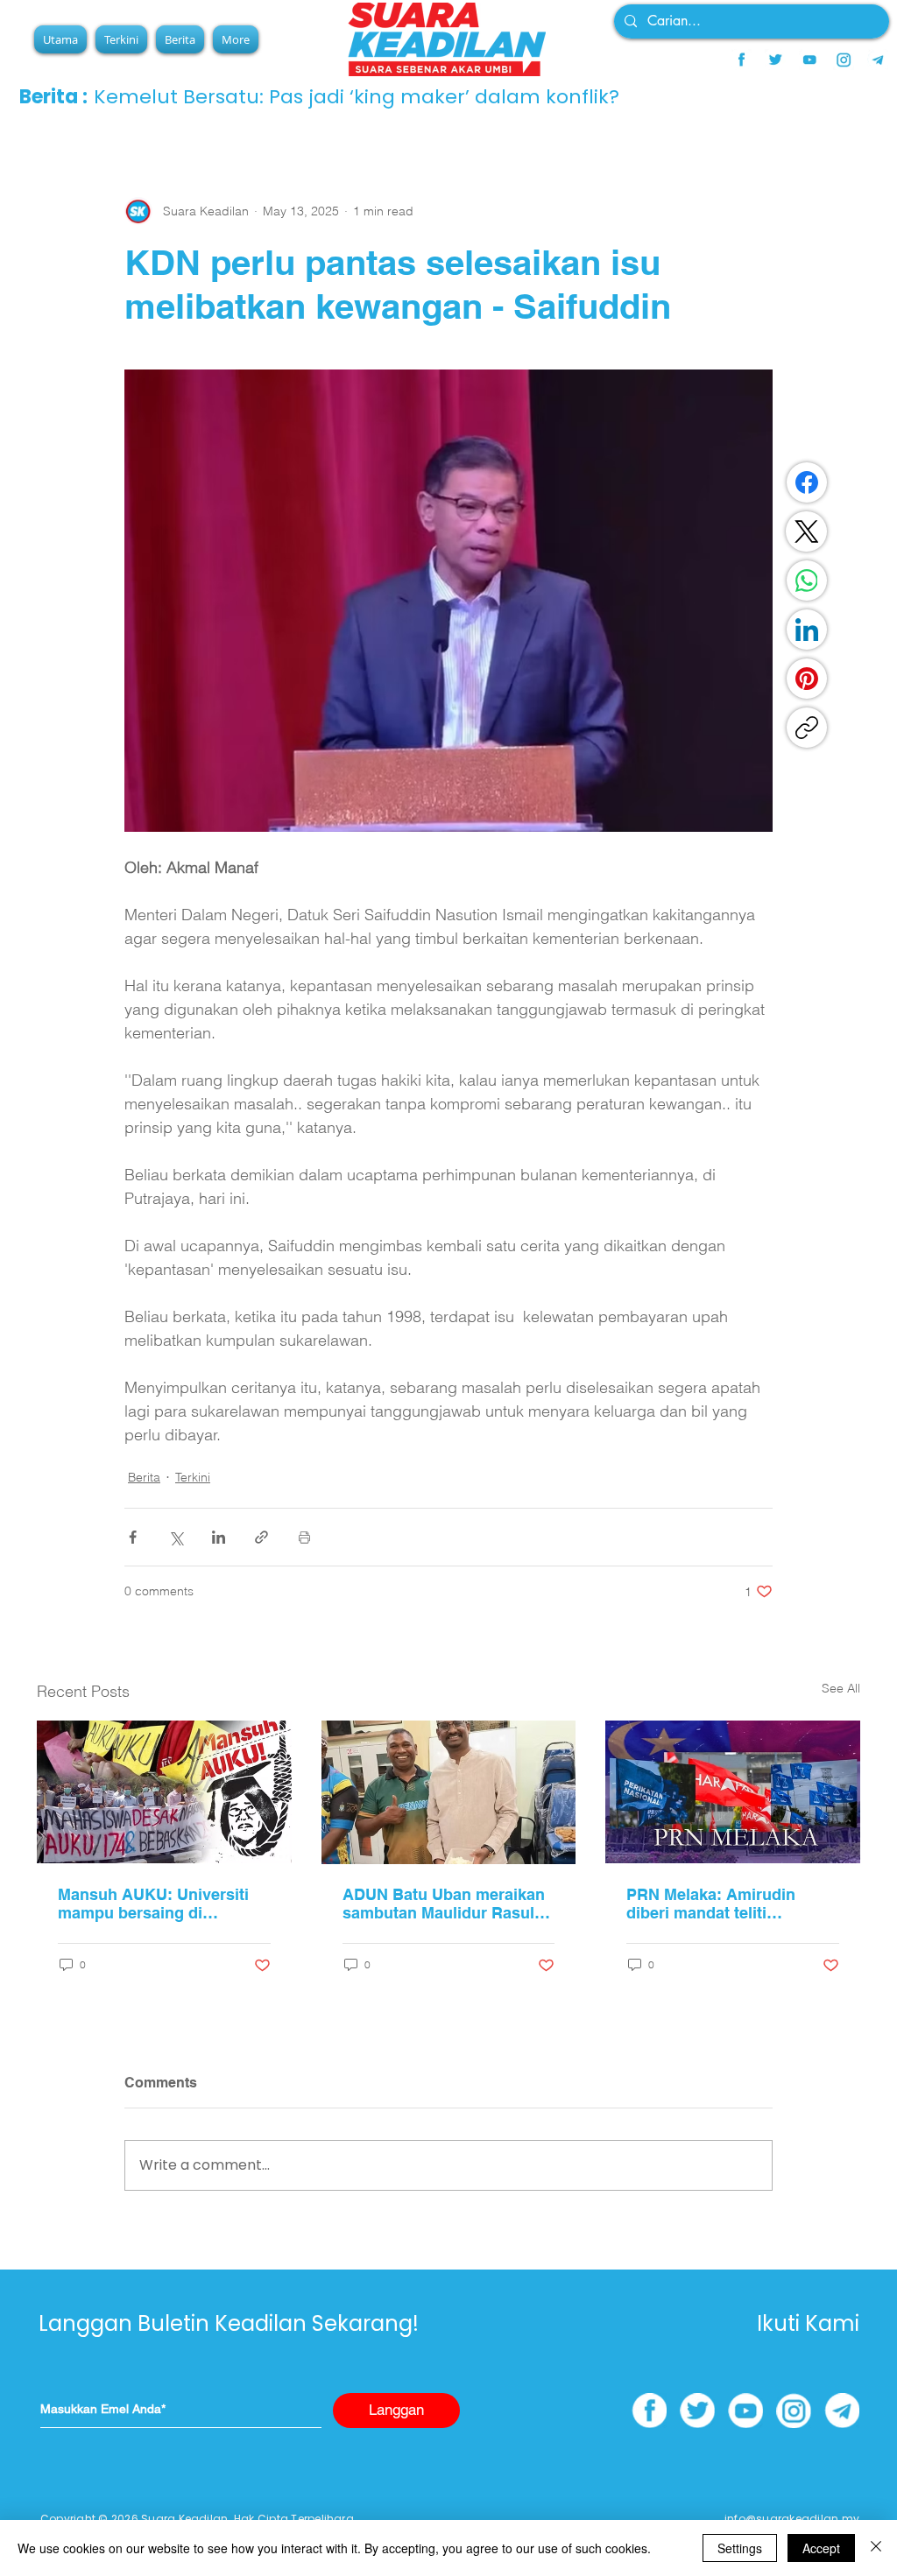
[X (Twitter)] (807, 531)
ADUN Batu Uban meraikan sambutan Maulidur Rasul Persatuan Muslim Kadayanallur (444, 1904)
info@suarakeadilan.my (792, 2519)
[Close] (876, 2548)
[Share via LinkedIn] (219, 1537)
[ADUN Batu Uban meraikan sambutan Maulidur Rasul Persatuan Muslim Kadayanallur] (449, 1792)
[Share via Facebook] (133, 1537)
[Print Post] (304, 1537)
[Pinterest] (807, 679)
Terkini (193, 1477)
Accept (821, 2548)
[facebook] (741, 60)
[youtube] (809, 60)
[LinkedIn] (807, 630)
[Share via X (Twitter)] (176, 1537)
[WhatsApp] (807, 581)
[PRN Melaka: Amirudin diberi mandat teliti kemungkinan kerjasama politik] (733, 1792)
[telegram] (878, 60)
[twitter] (775, 60)
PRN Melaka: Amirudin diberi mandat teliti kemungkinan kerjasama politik (718, 1904)
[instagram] (844, 60)
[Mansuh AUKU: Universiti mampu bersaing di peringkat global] (164, 1792)
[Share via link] (261, 1537)
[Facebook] (807, 482)
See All (841, 1688)
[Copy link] (807, 728)
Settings (740, 2548)
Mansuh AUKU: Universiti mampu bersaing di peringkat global (153, 1904)
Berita (144, 1477)
